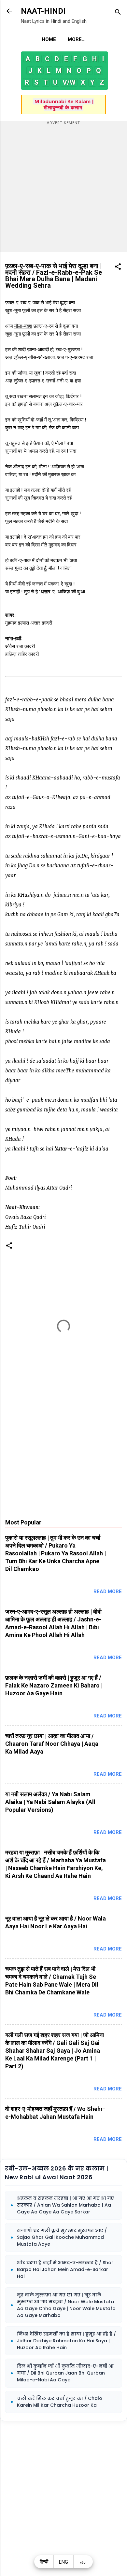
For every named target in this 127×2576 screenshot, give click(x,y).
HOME (49, 39)
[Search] (118, 13)
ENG (63, 2562)
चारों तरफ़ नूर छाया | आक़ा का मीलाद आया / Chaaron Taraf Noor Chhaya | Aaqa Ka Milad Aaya (52, 1744)
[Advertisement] (63, 189)
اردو (83, 2562)
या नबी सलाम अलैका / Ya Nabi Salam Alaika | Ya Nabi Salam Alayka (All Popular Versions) (50, 1802)
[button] (118, 268)
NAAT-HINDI (43, 11)
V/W (69, 82)
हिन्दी (44, 2562)
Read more (108, 1591)
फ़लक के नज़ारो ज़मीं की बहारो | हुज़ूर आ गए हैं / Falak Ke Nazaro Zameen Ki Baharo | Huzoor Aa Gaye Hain (54, 1685)
